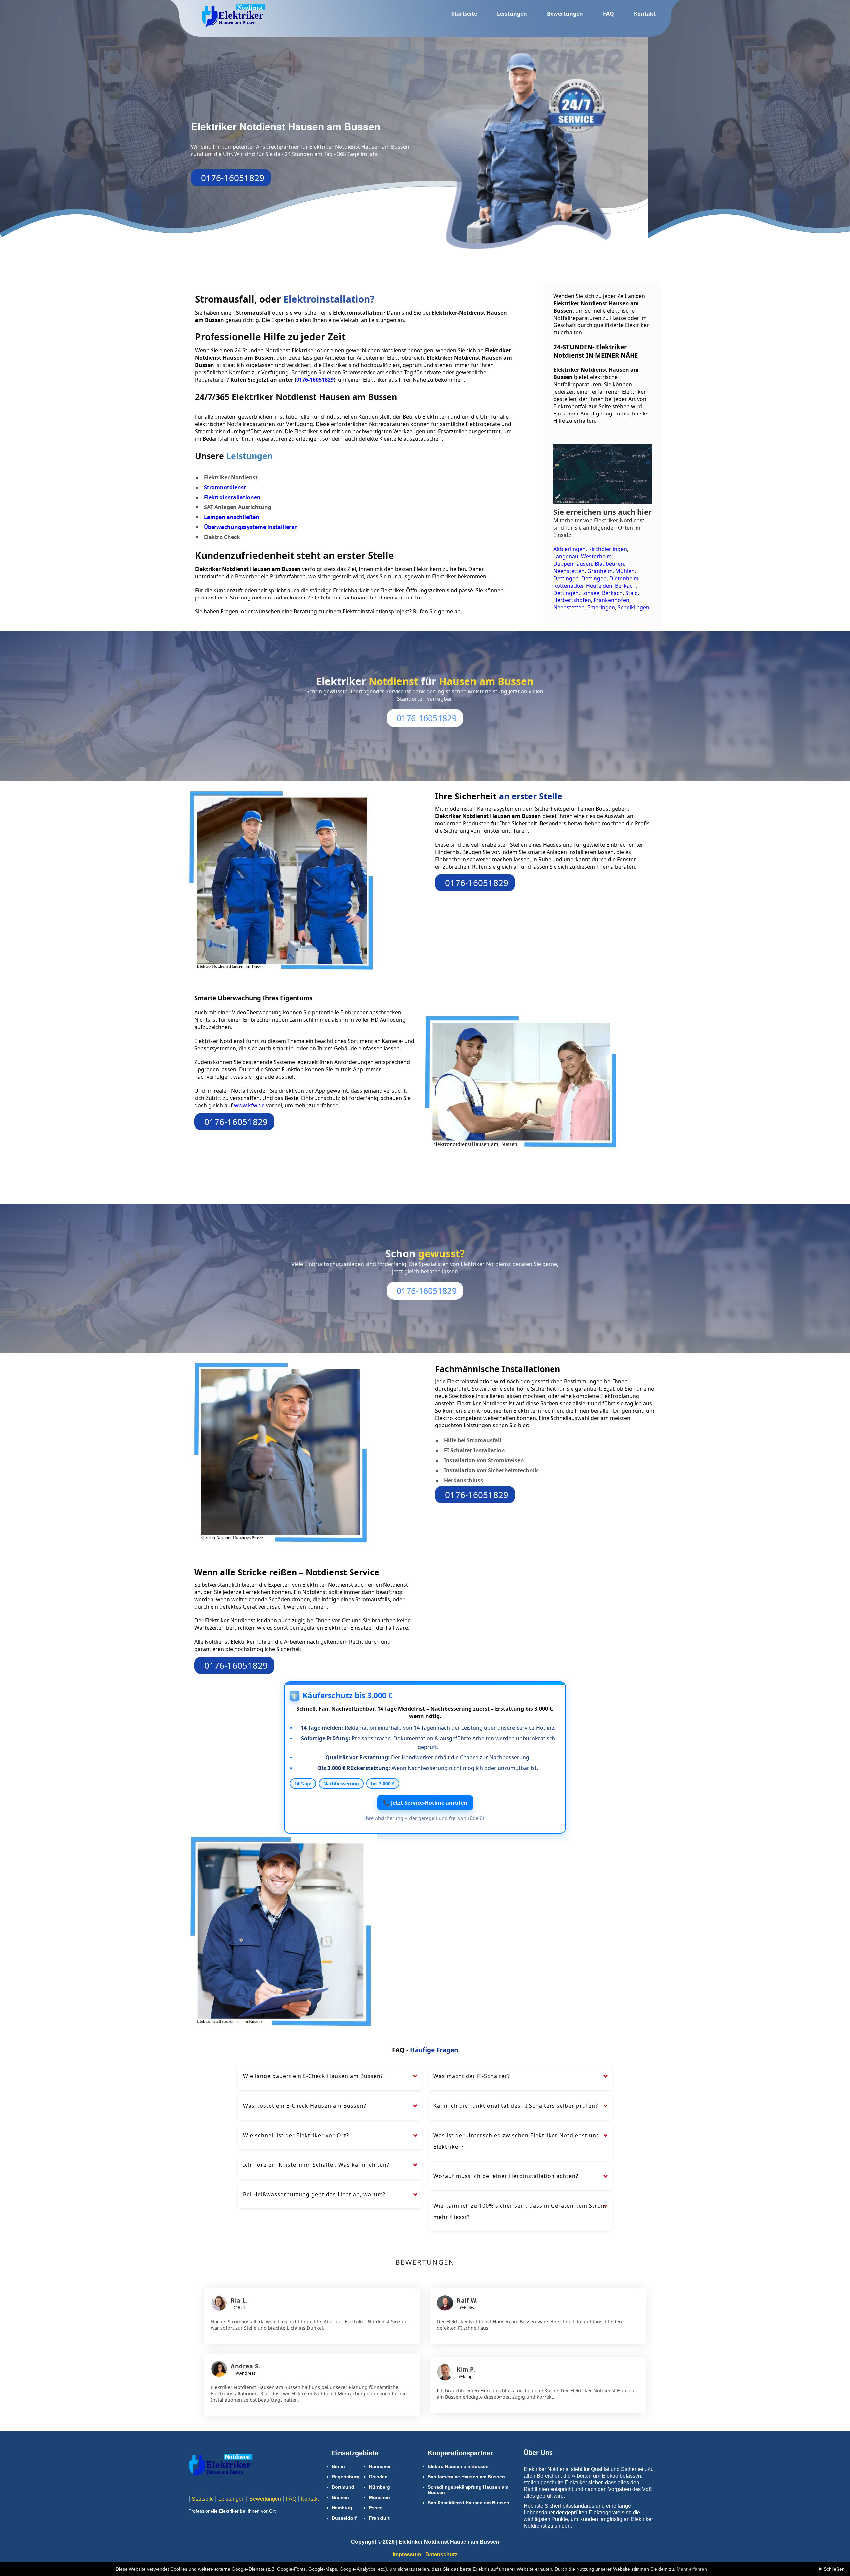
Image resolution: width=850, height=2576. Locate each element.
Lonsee (590, 593)
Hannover (380, 2466)
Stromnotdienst (225, 487)
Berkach (625, 586)
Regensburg (346, 2477)
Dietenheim (624, 578)
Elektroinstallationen (232, 497)
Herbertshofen (572, 600)
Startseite (464, 14)
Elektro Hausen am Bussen (458, 2466)
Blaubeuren (609, 564)
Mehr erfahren (692, 2569)
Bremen (340, 2497)
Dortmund (343, 2487)
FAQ (608, 14)
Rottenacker (568, 586)
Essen (376, 2508)
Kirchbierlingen (608, 549)
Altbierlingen (570, 549)
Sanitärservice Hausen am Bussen (466, 2477)
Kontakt (645, 14)
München (380, 2497)
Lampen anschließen (232, 517)
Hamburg (342, 2508)
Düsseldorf (344, 2518)
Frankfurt (379, 2518)
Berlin (338, 2466)
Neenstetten (569, 571)
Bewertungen (565, 14)
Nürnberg (380, 2487)
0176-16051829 (233, 178)
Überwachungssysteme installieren (251, 527)
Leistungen (512, 14)
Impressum (407, 2555)
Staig (632, 593)
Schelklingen (634, 607)
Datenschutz (441, 2555)
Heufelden (599, 586)
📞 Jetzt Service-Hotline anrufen (425, 1803)
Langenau (566, 556)
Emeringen (601, 607)
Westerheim (596, 556)
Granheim (600, 571)
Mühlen (625, 571)
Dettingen (566, 578)
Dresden (378, 2477)
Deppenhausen (573, 564)
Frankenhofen (611, 600)
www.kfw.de (250, 1105)
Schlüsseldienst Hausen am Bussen (468, 2503)
